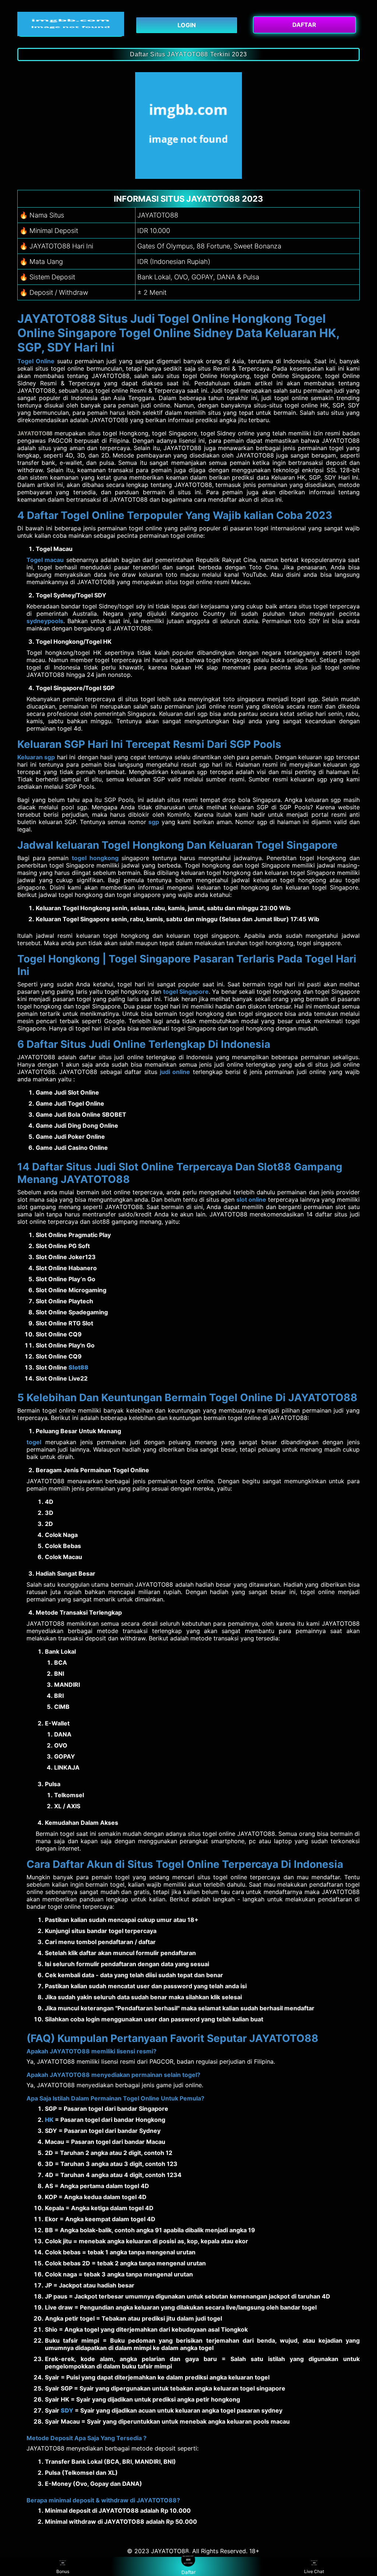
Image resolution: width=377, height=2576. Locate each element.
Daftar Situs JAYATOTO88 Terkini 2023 (188, 54)
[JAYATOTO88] (71, 24)
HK (49, 2120)
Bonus (63, 2571)
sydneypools (45, 621)
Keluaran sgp (36, 757)
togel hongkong (95, 858)
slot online (251, 1199)
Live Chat (314, 2571)
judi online (175, 1072)
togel (34, 1442)
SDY (67, 2410)
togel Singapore (186, 992)
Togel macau (45, 560)
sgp (154, 822)
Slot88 (78, 1367)
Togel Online (36, 361)
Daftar (189, 2572)
